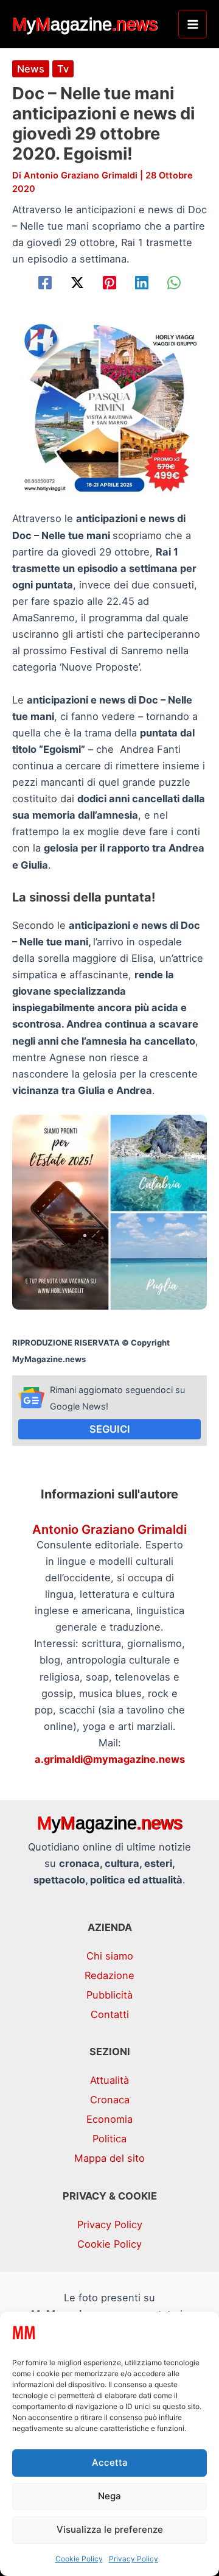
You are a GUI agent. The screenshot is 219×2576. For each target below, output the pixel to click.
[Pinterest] (109, 283)
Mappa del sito (109, 2158)
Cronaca (110, 2100)
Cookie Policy (79, 2559)
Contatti (110, 2014)
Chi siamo (110, 1956)
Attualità (109, 2080)
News (31, 69)
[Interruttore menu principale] (193, 24)
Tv (63, 69)
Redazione (109, 1975)
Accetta (110, 2462)
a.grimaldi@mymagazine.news (110, 1759)
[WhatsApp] (174, 283)
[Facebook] (45, 283)
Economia (109, 2119)
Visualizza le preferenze (110, 2529)
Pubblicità (109, 1995)
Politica (109, 2139)
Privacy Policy (134, 2559)
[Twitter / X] (77, 283)
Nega (109, 2496)
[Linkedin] (142, 283)
